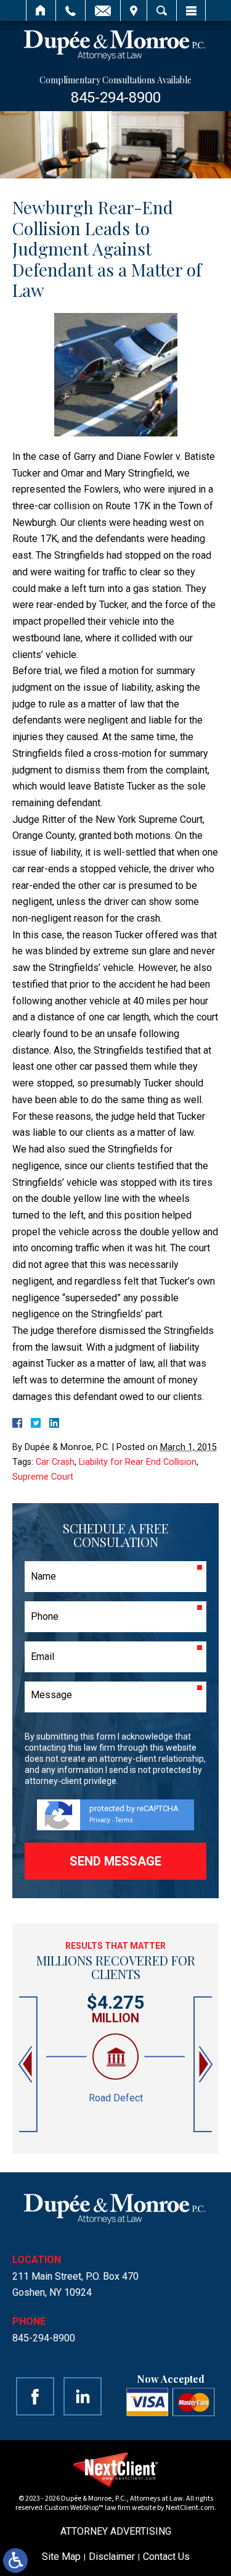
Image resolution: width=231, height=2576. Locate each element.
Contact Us (166, 2557)
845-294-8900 (116, 98)
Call (71, 10)
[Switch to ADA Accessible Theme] (15, 2561)
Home (41, 10)
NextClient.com (190, 2508)
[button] (26, 2065)
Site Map (61, 2557)
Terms (124, 1820)
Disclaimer (112, 2557)
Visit (134, 10)
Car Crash (55, 1462)
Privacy (100, 1820)
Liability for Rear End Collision (138, 1462)
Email (103, 10)
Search (162, 10)
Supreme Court (43, 1477)
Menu (191, 10)
